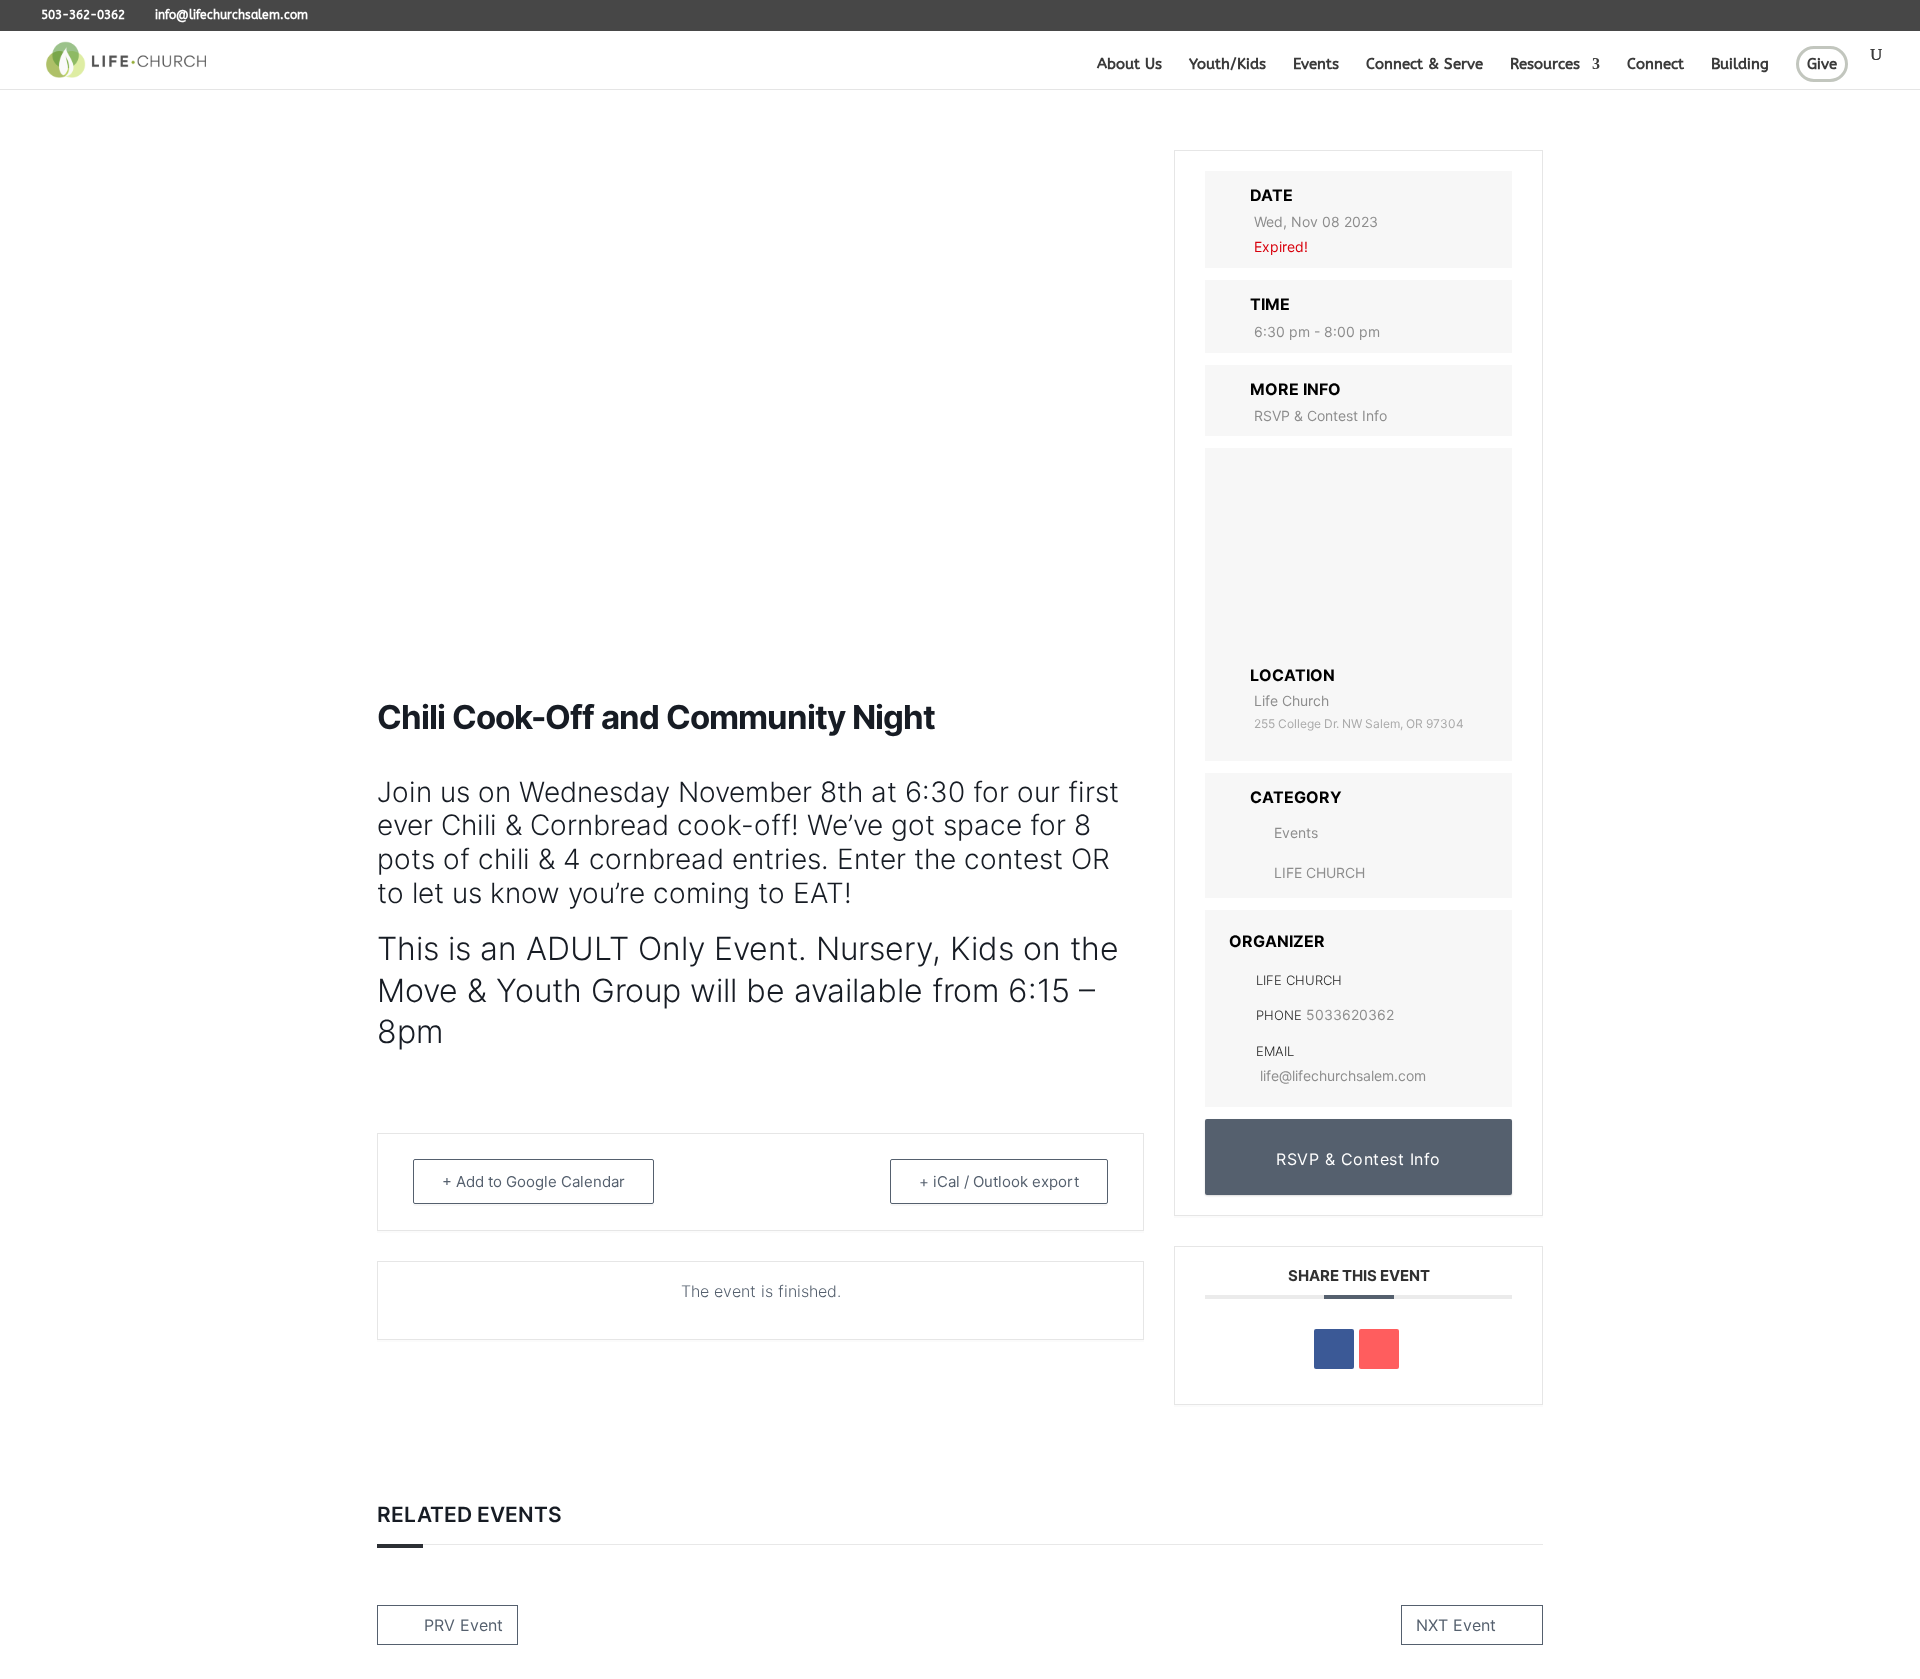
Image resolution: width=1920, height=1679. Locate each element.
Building (1740, 65)
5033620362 (1350, 1014)
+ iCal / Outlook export (999, 1181)
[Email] (1379, 1349)
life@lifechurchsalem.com (1343, 1075)
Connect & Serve (1424, 65)
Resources (1545, 65)
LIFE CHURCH (1319, 872)
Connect (1655, 65)
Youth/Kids (1227, 65)
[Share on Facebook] (1334, 1349)
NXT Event (1456, 1625)
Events (1316, 65)
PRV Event (463, 1625)
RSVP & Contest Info (1320, 415)
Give (1822, 64)
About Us (1129, 65)
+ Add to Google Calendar (533, 1181)
